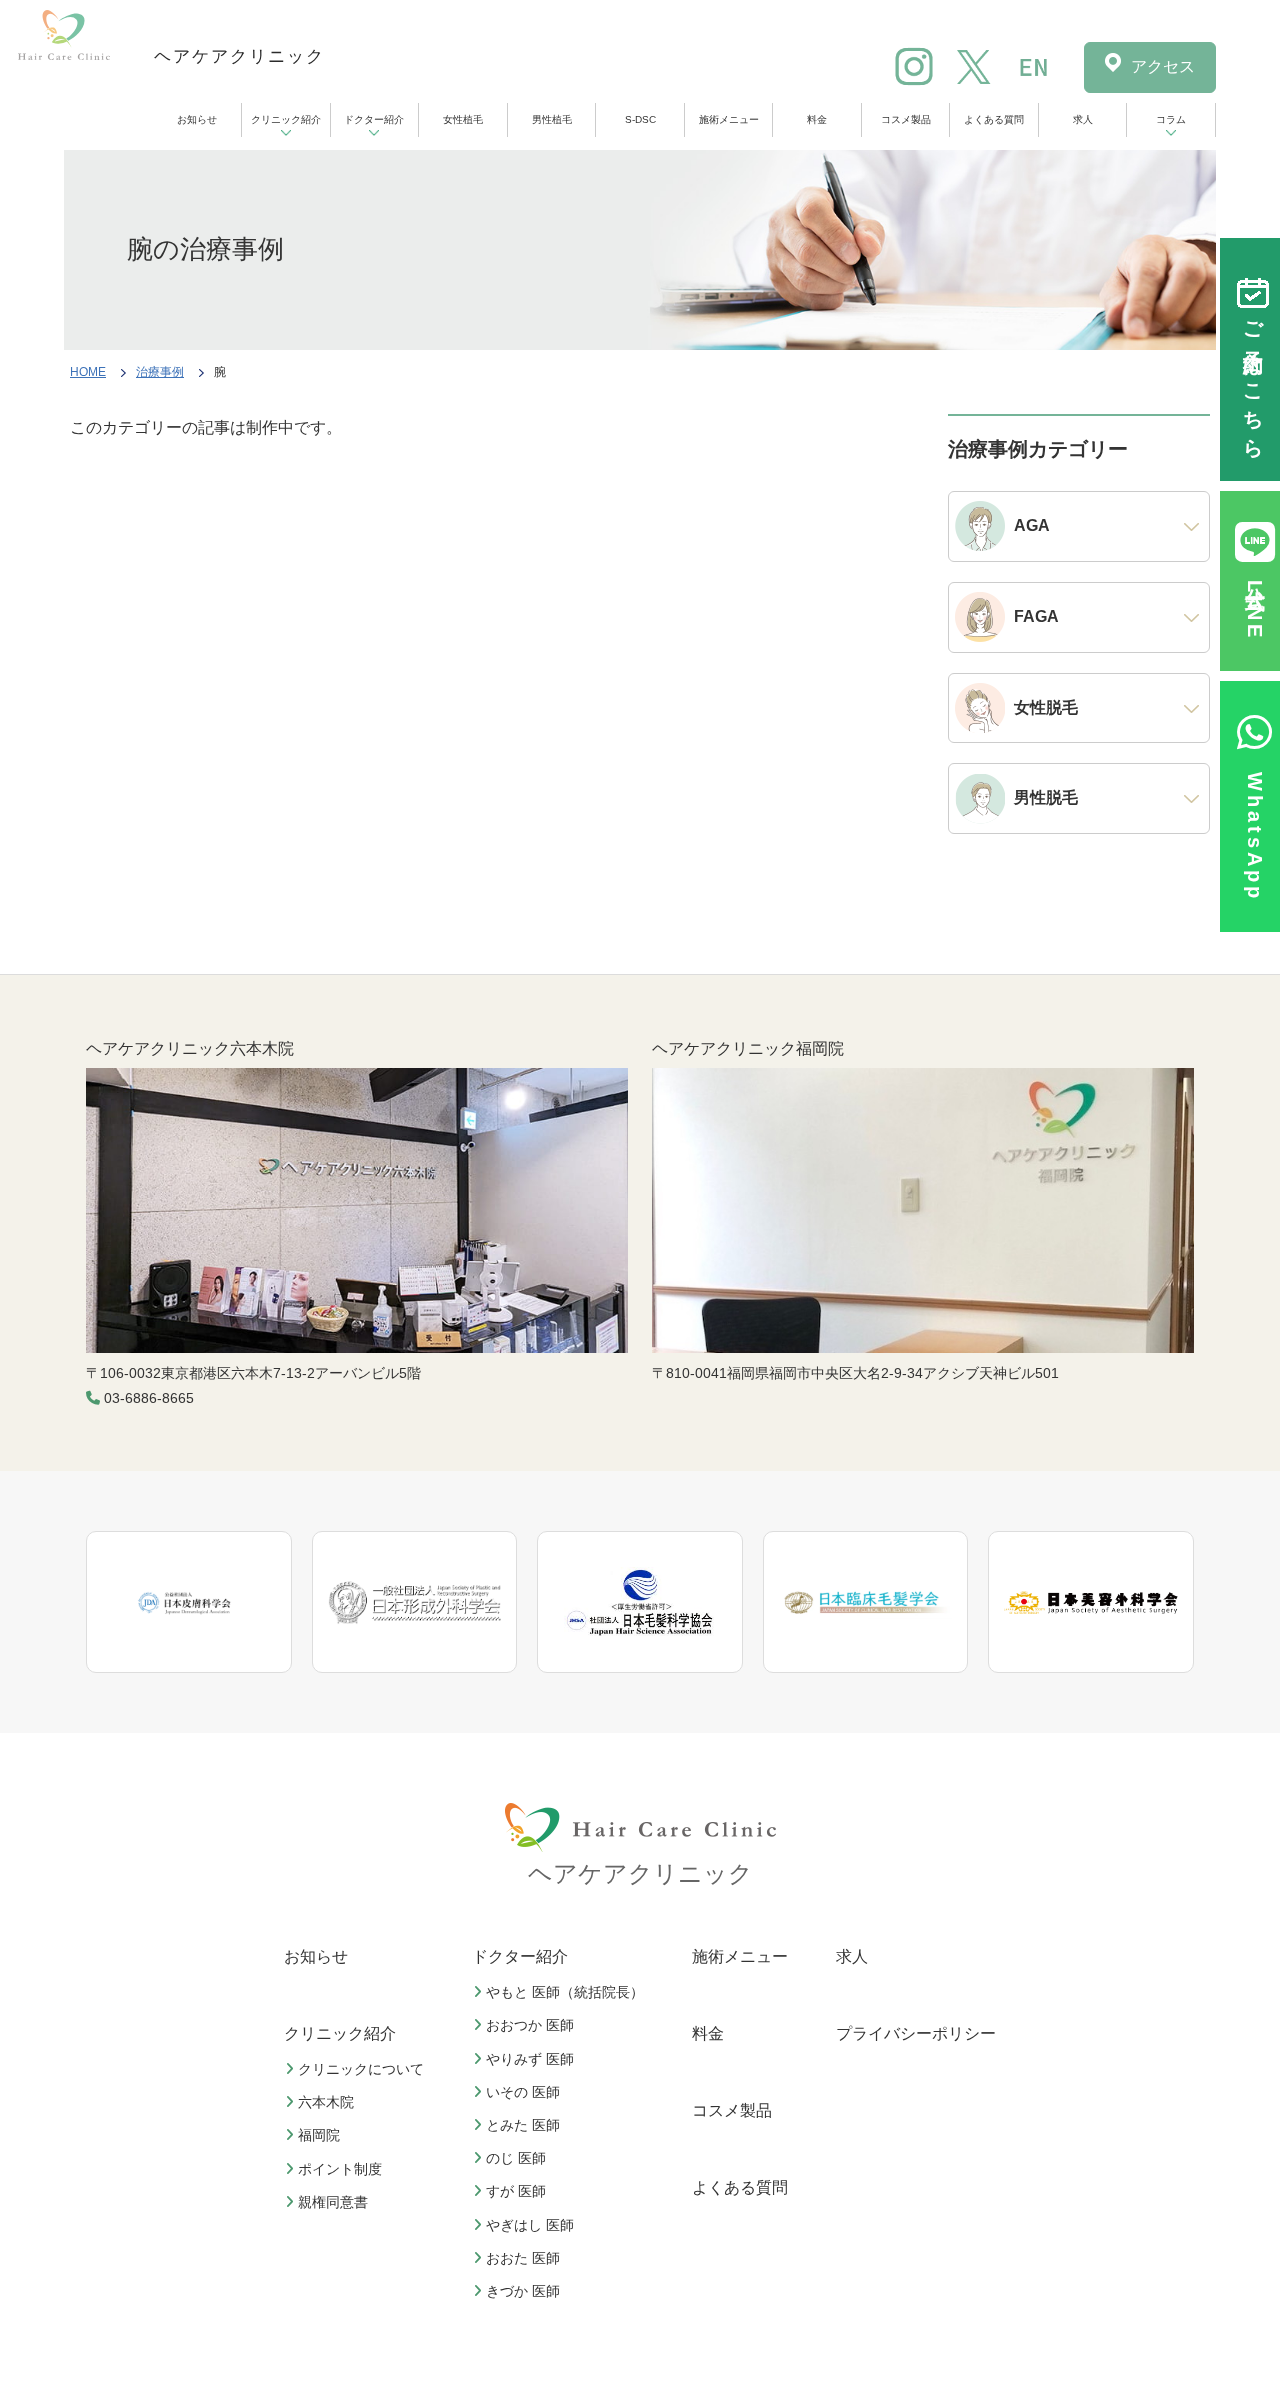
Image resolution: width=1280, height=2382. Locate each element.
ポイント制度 (340, 2169)
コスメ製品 (906, 119)
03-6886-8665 (149, 1398)
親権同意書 (333, 2202)
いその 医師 (523, 2092)
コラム (1171, 119)
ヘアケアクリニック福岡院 (748, 1048)
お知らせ (197, 119)
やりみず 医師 (530, 2059)
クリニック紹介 (286, 119)
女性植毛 (463, 119)
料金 (817, 119)
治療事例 (160, 372)
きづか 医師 (523, 2291)
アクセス (1163, 66)
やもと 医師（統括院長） (565, 1992)
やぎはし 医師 (530, 2225)
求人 (1083, 119)
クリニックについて (361, 2069)
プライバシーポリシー (916, 2033)
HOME (88, 372)
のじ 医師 (516, 2158)
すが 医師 (516, 2191)
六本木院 (326, 2102)
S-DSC (640, 119)
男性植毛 (552, 119)
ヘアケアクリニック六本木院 (190, 1048)
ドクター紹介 (374, 119)
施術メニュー (729, 119)
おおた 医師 (523, 2258)
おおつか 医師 (530, 2025)
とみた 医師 (523, 2125)
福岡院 (319, 2135)
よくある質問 (994, 119)
